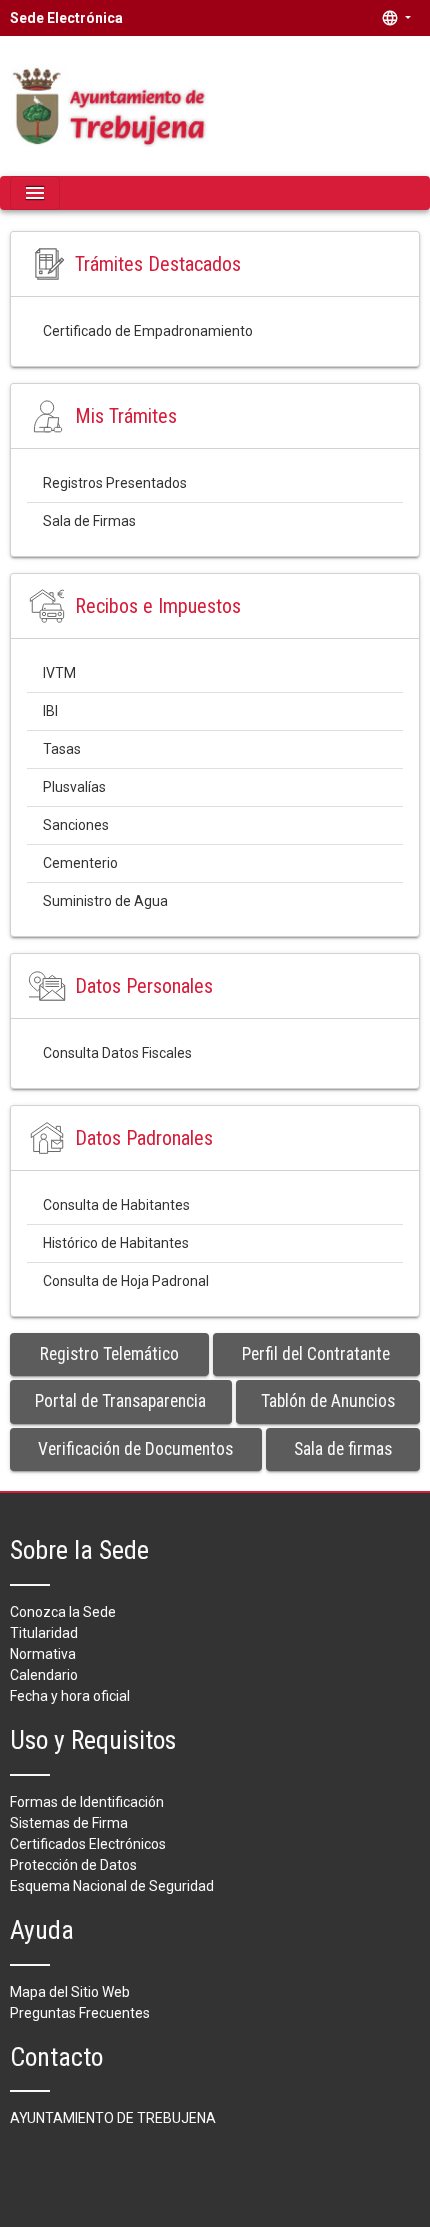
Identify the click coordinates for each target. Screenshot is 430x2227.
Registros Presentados (115, 483)
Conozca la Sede (63, 1612)
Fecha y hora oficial (70, 1696)
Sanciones (76, 825)
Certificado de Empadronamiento (148, 331)
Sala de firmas (343, 1449)
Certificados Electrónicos (88, 1844)
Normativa (43, 1654)
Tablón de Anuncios (328, 1401)
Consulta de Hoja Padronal (126, 1281)
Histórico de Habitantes (116, 1243)
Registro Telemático (109, 1354)
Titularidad (44, 1633)
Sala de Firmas (89, 521)
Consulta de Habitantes (116, 1205)
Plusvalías (74, 787)
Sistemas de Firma (69, 1823)
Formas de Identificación (87, 1802)
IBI (50, 711)
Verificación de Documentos (135, 1449)
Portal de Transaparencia (120, 1401)
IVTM (59, 673)
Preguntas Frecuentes (80, 2013)
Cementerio (80, 863)
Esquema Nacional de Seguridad (112, 1886)
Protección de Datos (73, 1865)
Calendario (44, 1675)
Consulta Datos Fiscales (117, 1053)
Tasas (62, 749)
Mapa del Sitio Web (70, 1992)
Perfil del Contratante (316, 1354)
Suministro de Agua (105, 901)
